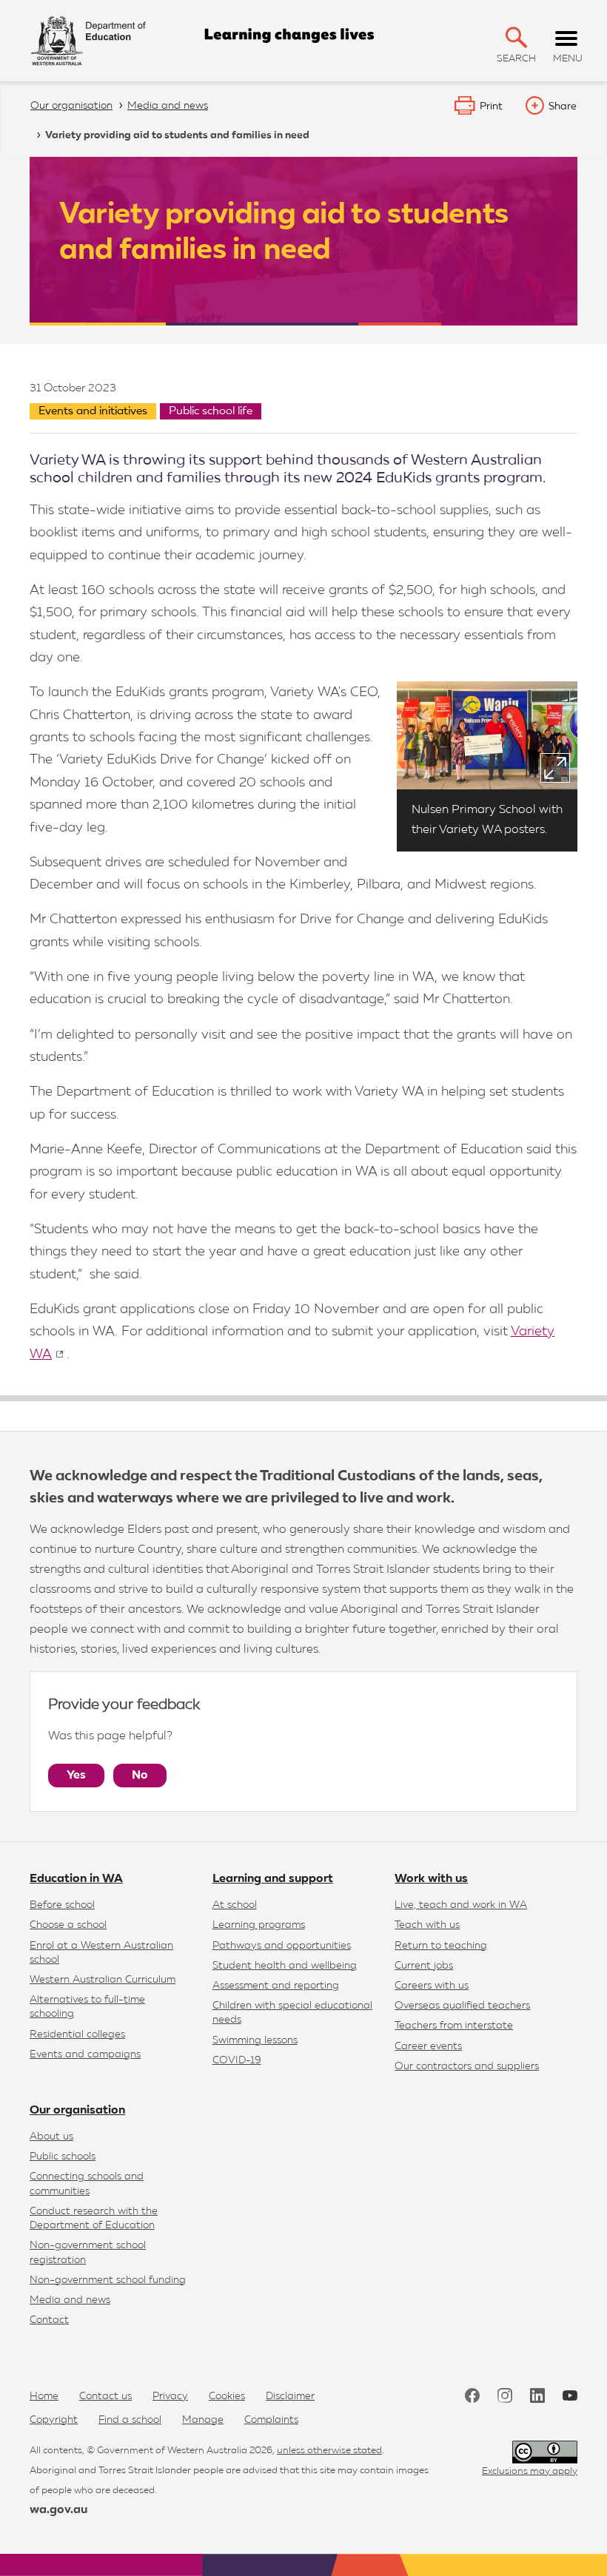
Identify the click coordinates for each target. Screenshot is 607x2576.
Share (563, 107)
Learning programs (259, 1925)
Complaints (271, 2420)
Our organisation (77, 2111)
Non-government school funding (108, 2280)
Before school (62, 1905)
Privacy (170, 2396)
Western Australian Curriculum (103, 1980)
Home (44, 2396)
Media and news (70, 2300)
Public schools (63, 2157)
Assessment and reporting (276, 1986)
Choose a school (68, 1925)
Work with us (431, 1879)
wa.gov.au (58, 2510)
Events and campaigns (85, 2054)
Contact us (105, 2396)
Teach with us (427, 1925)
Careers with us (432, 1986)
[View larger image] (555, 768)
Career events (428, 2046)
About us (51, 2137)
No (140, 1776)
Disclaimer (290, 2396)
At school (235, 1905)
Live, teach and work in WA (461, 1905)
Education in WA (76, 1879)
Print (491, 107)
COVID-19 (237, 2060)
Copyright (54, 2420)
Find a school (130, 2420)
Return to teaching (441, 1946)
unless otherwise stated (329, 2451)
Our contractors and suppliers (467, 2066)
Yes (76, 1776)
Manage (203, 2420)
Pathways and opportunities (282, 1946)
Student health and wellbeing (285, 1966)
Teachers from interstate (454, 2026)
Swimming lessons (255, 2040)
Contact (49, 2320)
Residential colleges (77, 2034)
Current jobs (424, 1966)
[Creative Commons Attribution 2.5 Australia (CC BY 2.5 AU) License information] (545, 2452)
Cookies (227, 2396)
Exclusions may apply (530, 2471)
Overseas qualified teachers (462, 2006)
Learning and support (273, 1879)
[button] (516, 37)
